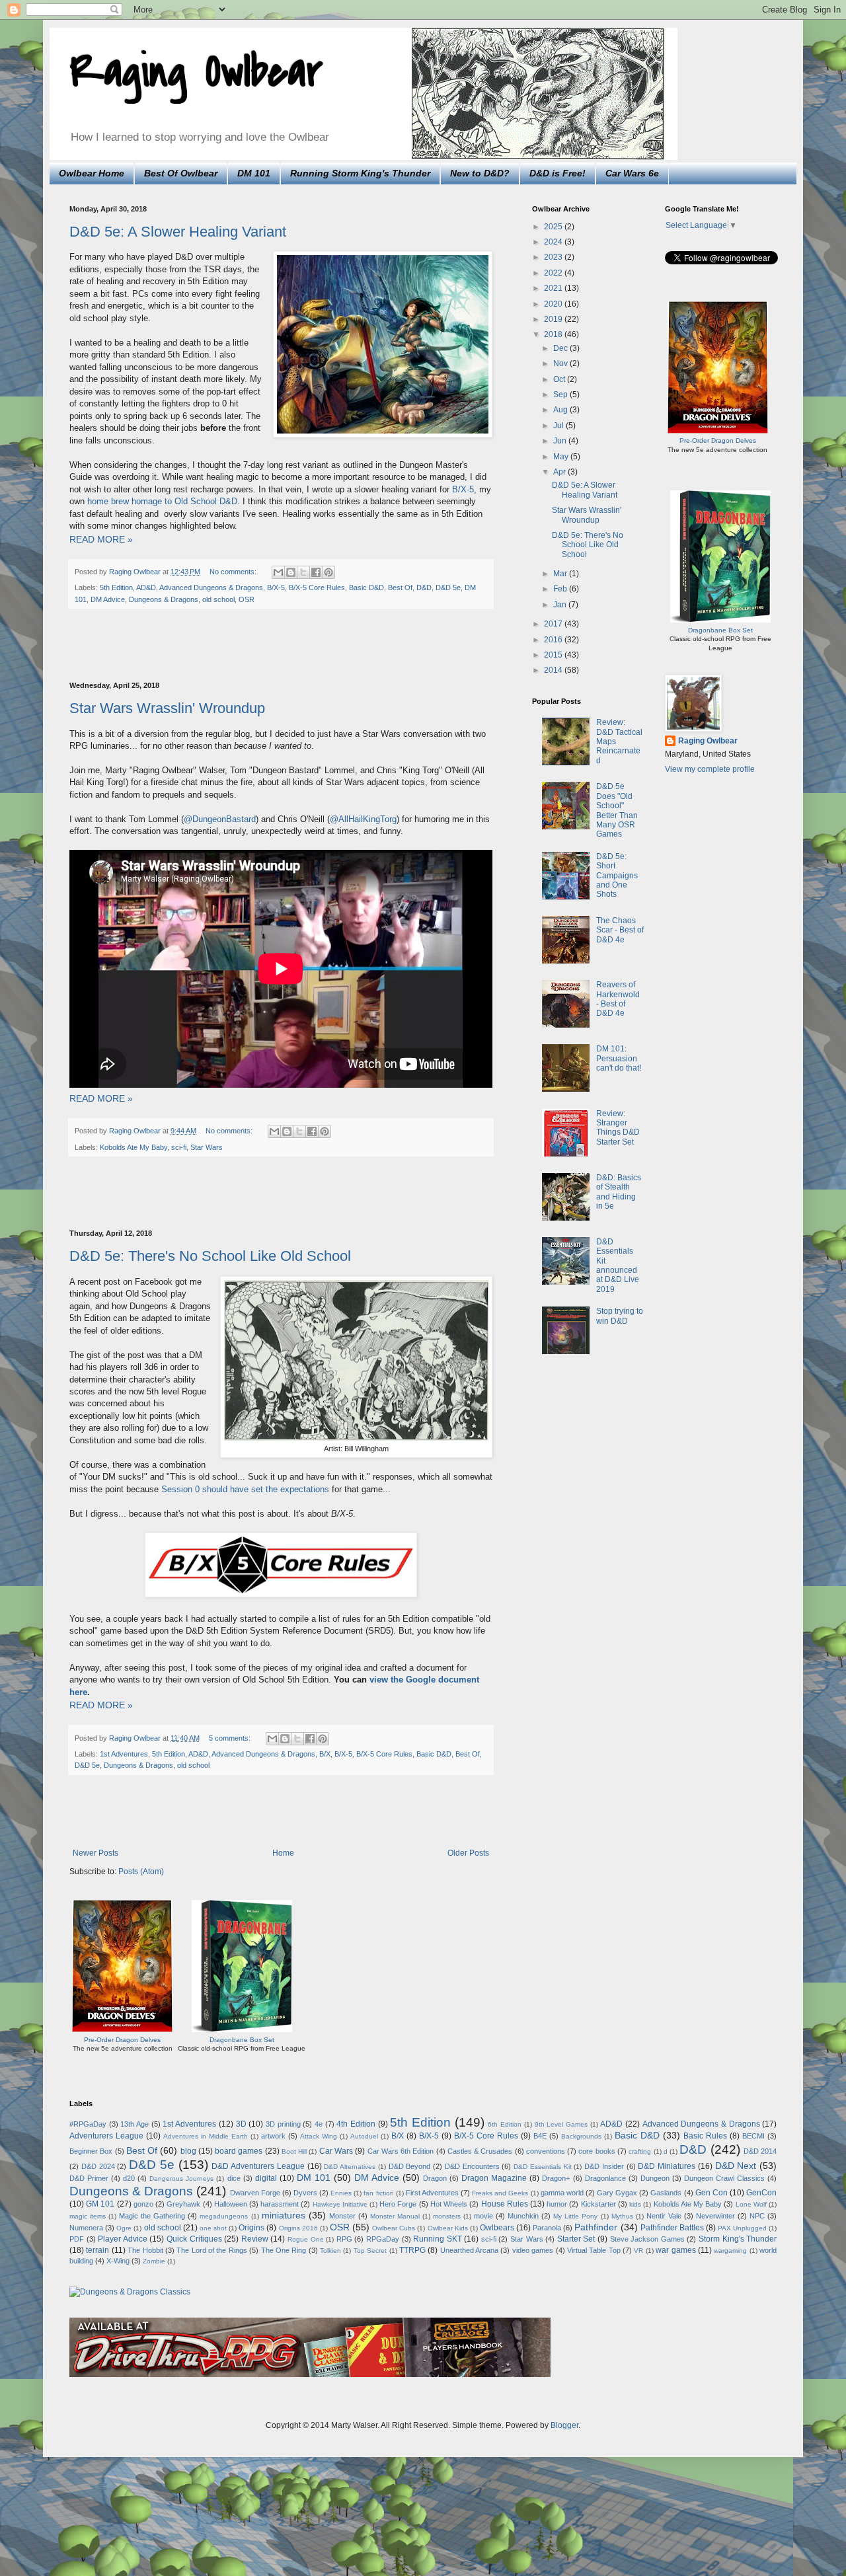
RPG (344, 2239)
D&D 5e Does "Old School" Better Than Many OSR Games (617, 810)
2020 (554, 304)
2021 (554, 288)
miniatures (284, 2215)
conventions (546, 2151)
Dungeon (655, 2178)
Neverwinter (715, 2216)
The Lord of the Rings (212, 2250)
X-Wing (118, 2261)
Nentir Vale (664, 2216)
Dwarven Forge (255, 2193)
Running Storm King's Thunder (360, 173)
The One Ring (284, 2250)
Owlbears (497, 2228)
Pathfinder (596, 2227)
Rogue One (306, 2239)
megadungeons (224, 2216)
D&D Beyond (410, 2166)
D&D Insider (604, 2166)
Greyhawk (183, 2204)
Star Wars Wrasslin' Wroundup (167, 708)
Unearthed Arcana (469, 2250)
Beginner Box (91, 2151)
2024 (554, 242)
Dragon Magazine (494, 2178)
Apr (560, 472)
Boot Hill (294, 2151)
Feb (561, 589)
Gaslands (666, 2193)
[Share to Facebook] (316, 572)
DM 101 (254, 173)
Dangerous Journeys (181, 2178)
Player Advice (123, 2239)
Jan (561, 605)
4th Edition (356, 2124)
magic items (88, 2216)
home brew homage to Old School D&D (162, 501)
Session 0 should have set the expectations (245, 1489)
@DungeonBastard (220, 819)
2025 (554, 227)
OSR (247, 599)
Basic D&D (366, 587)
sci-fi (179, 1147)
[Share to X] (303, 572)
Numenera (86, 2228)
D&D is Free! (558, 173)
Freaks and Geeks (500, 2193)
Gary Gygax (617, 2193)
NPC (757, 2216)
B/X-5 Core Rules (317, 587)
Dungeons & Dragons (164, 599)
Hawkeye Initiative (340, 2204)
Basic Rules (705, 2136)
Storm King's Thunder (738, 2239)
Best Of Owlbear (181, 173)
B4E (540, 2136)
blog (188, 2151)
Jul (559, 426)
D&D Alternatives (350, 2167)
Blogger (564, 2425)
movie (483, 2216)
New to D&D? (480, 173)
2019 (554, 319)
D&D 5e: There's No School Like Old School (210, 1256)
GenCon (761, 2193)
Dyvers (305, 2193)
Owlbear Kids (448, 2228)
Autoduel (364, 2136)
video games (533, 2250)
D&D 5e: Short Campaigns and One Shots (617, 876)
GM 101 (100, 2204)
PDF (77, 2239)
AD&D (146, 587)
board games (239, 2151)
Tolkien (330, 2251)
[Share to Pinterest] (328, 572)
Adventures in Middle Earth (206, 2136)
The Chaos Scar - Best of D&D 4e (620, 930)
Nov (561, 363)
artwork (273, 2136)
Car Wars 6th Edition (401, 2151)
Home (283, 1853)
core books (596, 2151)
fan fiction (378, 2193)
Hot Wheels (449, 2204)
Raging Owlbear (196, 72)
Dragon (435, 2178)
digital (266, 2178)
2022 (554, 273)
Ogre (124, 2228)
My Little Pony (575, 2216)
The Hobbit (145, 2250)
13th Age (135, 2124)
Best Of (400, 587)
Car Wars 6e (632, 173)
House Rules (505, 2204)
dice (234, 2178)
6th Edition (505, 2124)
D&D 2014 (760, 2151)
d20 (129, 2178)
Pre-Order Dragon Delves (122, 2040)
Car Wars (336, 2151)
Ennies (341, 2193)
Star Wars (207, 1147)
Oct (560, 379)
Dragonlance (605, 2178)
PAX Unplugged (742, 2228)
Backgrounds (581, 2136)
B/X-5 (463, 489)
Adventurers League (106, 2136)
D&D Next (736, 2166)
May (562, 457)
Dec (561, 348)
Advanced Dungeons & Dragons (211, 587)
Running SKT (438, 2239)
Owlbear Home (92, 173)
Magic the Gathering (152, 2216)
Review (255, 2239)
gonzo (143, 2204)
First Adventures (432, 2193)
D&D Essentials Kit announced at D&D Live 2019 (618, 1266)
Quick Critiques (194, 2239)
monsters (447, 2216)
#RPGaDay (88, 2124)
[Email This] (278, 572)
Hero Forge (398, 2204)
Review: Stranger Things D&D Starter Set (618, 1128)
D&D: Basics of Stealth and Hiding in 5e (619, 1192)
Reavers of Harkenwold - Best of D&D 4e (618, 999)
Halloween (231, 2204)
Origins (251, 2228)
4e (319, 2124)
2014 (554, 670)
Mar (561, 574)
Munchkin (523, 2216)
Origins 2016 (298, 2228)
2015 (554, 655)
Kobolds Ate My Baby (134, 1147)
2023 (554, 257)
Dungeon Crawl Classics (724, 2178)
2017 (554, 624)
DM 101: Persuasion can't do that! (619, 1058)
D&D (424, 587)
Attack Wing (319, 2136)
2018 (554, 334)
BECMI (753, 2136)
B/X (325, 1754)
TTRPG (412, 2250)
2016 (554, 640)
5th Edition (116, 587)
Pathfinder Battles (672, 2228)
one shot (213, 2228)
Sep (561, 395)
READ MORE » (101, 539)
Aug (561, 410)
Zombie (154, 2261)
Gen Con (711, 2193)
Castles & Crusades (480, 2151)
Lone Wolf (751, 2204)
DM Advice (108, 599)
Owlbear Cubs (394, 2228)
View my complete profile (710, 769)
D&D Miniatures (667, 2166)
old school (218, 599)
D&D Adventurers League (258, 2166)
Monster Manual (395, 2216)
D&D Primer (89, 2178)
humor (557, 2204)
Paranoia (547, 2228)
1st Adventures (124, 1754)
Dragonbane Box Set (242, 2040)
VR (638, 2251)
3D (241, 2124)
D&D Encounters (472, 2166)
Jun (561, 441)
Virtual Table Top (594, 2250)
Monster (342, 2216)
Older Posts (468, 1853)
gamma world (562, 2193)
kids (635, 2204)
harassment (280, 2204)
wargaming (730, 2251)
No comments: (234, 572)
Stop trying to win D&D (620, 1316)
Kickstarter (598, 2204)
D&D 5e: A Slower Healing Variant (178, 232)
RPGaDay (383, 2239)
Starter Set (576, 2239)
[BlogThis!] (291, 572)
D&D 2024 (98, 2166)
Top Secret (370, 2251)
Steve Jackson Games (647, 2239)
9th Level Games (561, 2124)
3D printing (283, 2124)
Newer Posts (96, 1853)
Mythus (622, 2216)
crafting (640, 2151)
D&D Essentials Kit (543, 2167)
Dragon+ (556, 2178)
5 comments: (231, 1738)
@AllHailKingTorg (363, 819)
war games (675, 2250)
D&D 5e (448, 587)
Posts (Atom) (141, 1872)
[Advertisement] (281, 646)
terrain (97, 2250)
